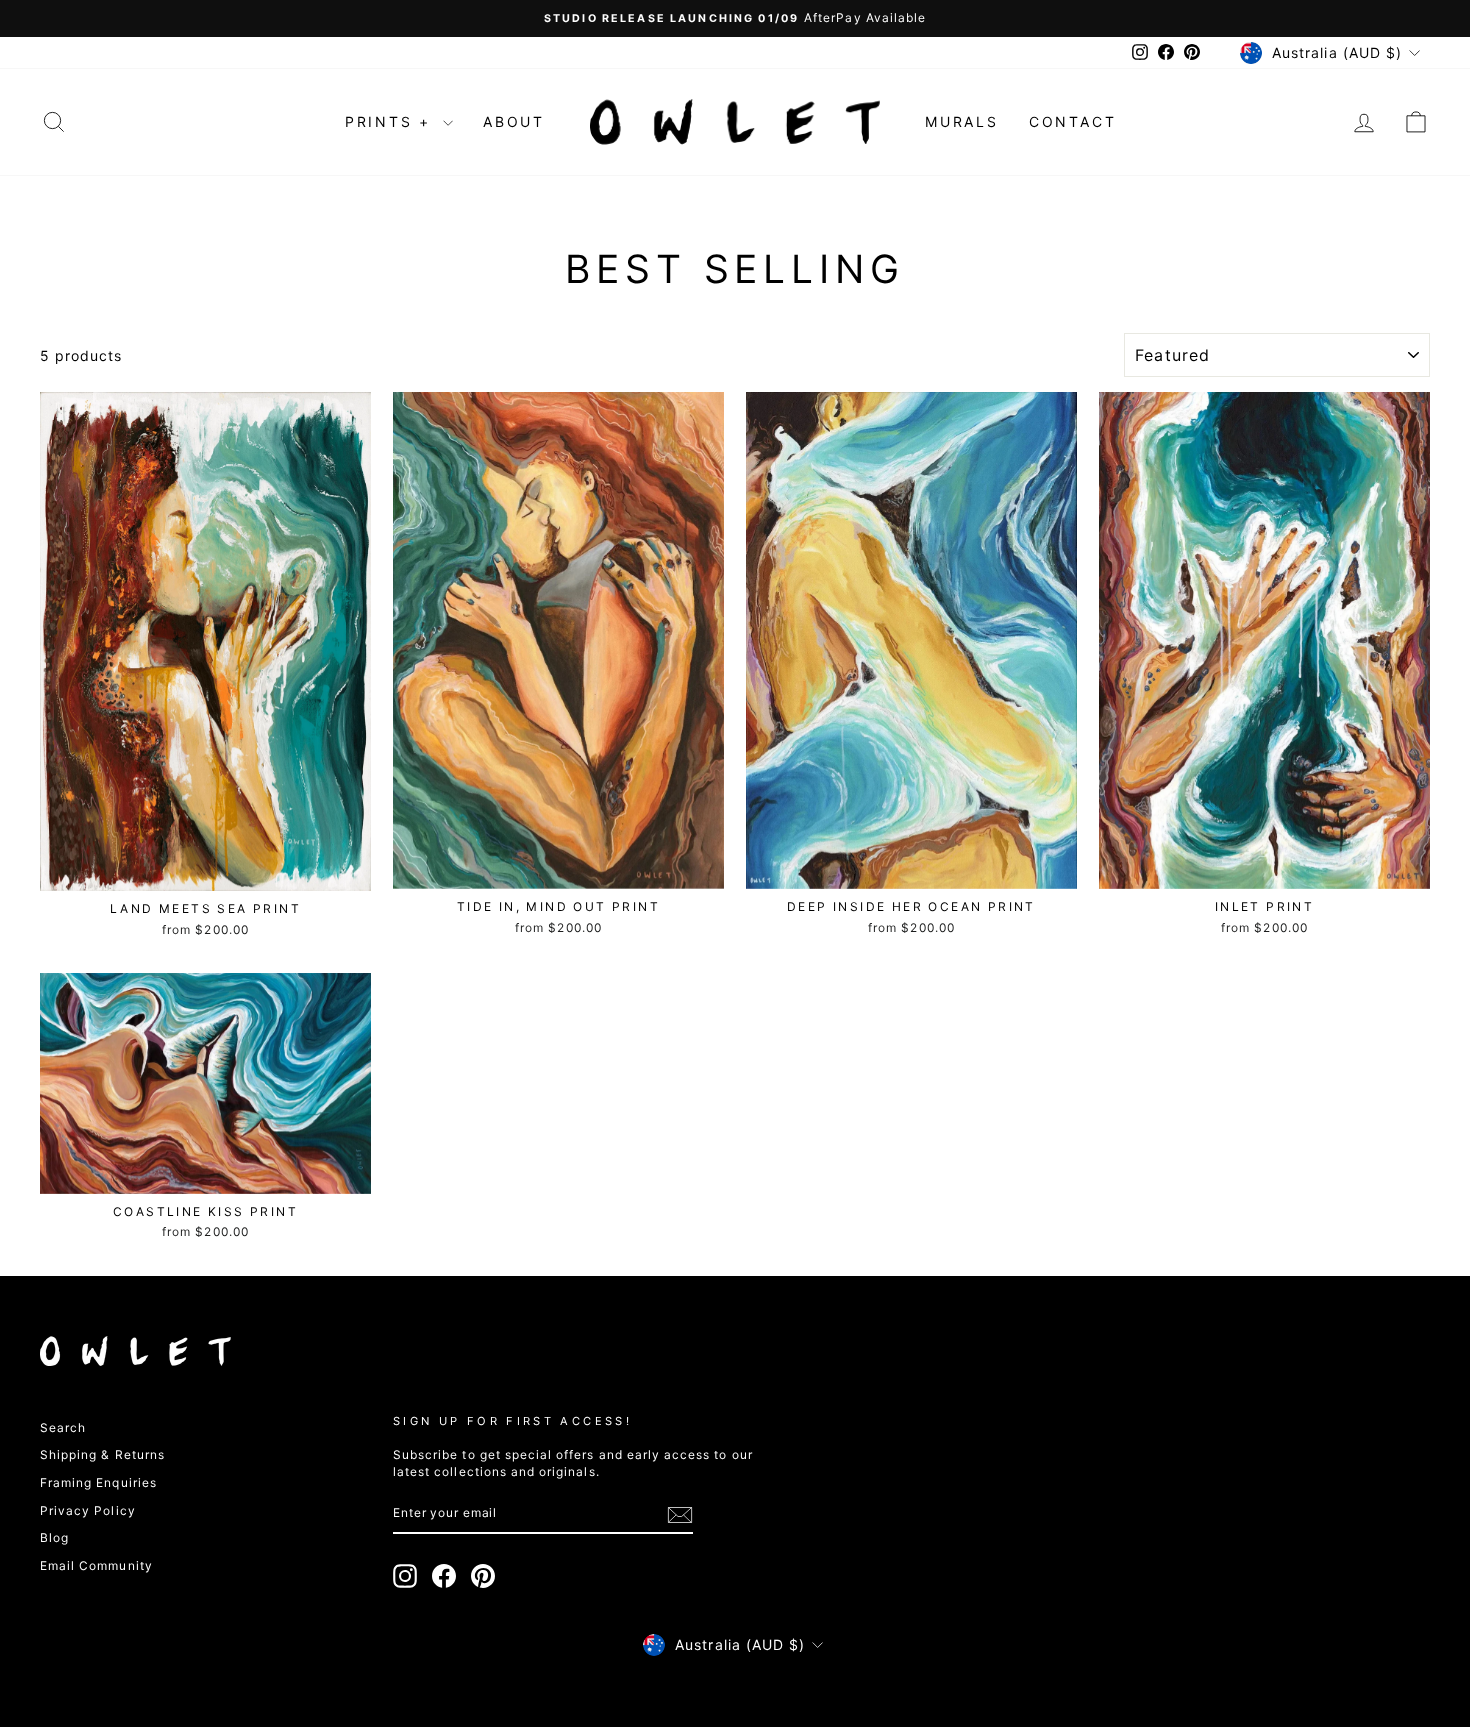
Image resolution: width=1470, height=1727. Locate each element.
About (514, 121)
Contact (1073, 121)
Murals (962, 121)
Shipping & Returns (102, 1454)
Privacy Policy (88, 1510)
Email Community (96, 1565)
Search (63, 1427)
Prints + (391, 121)
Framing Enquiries (98, 1482)
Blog (54, 1537)
